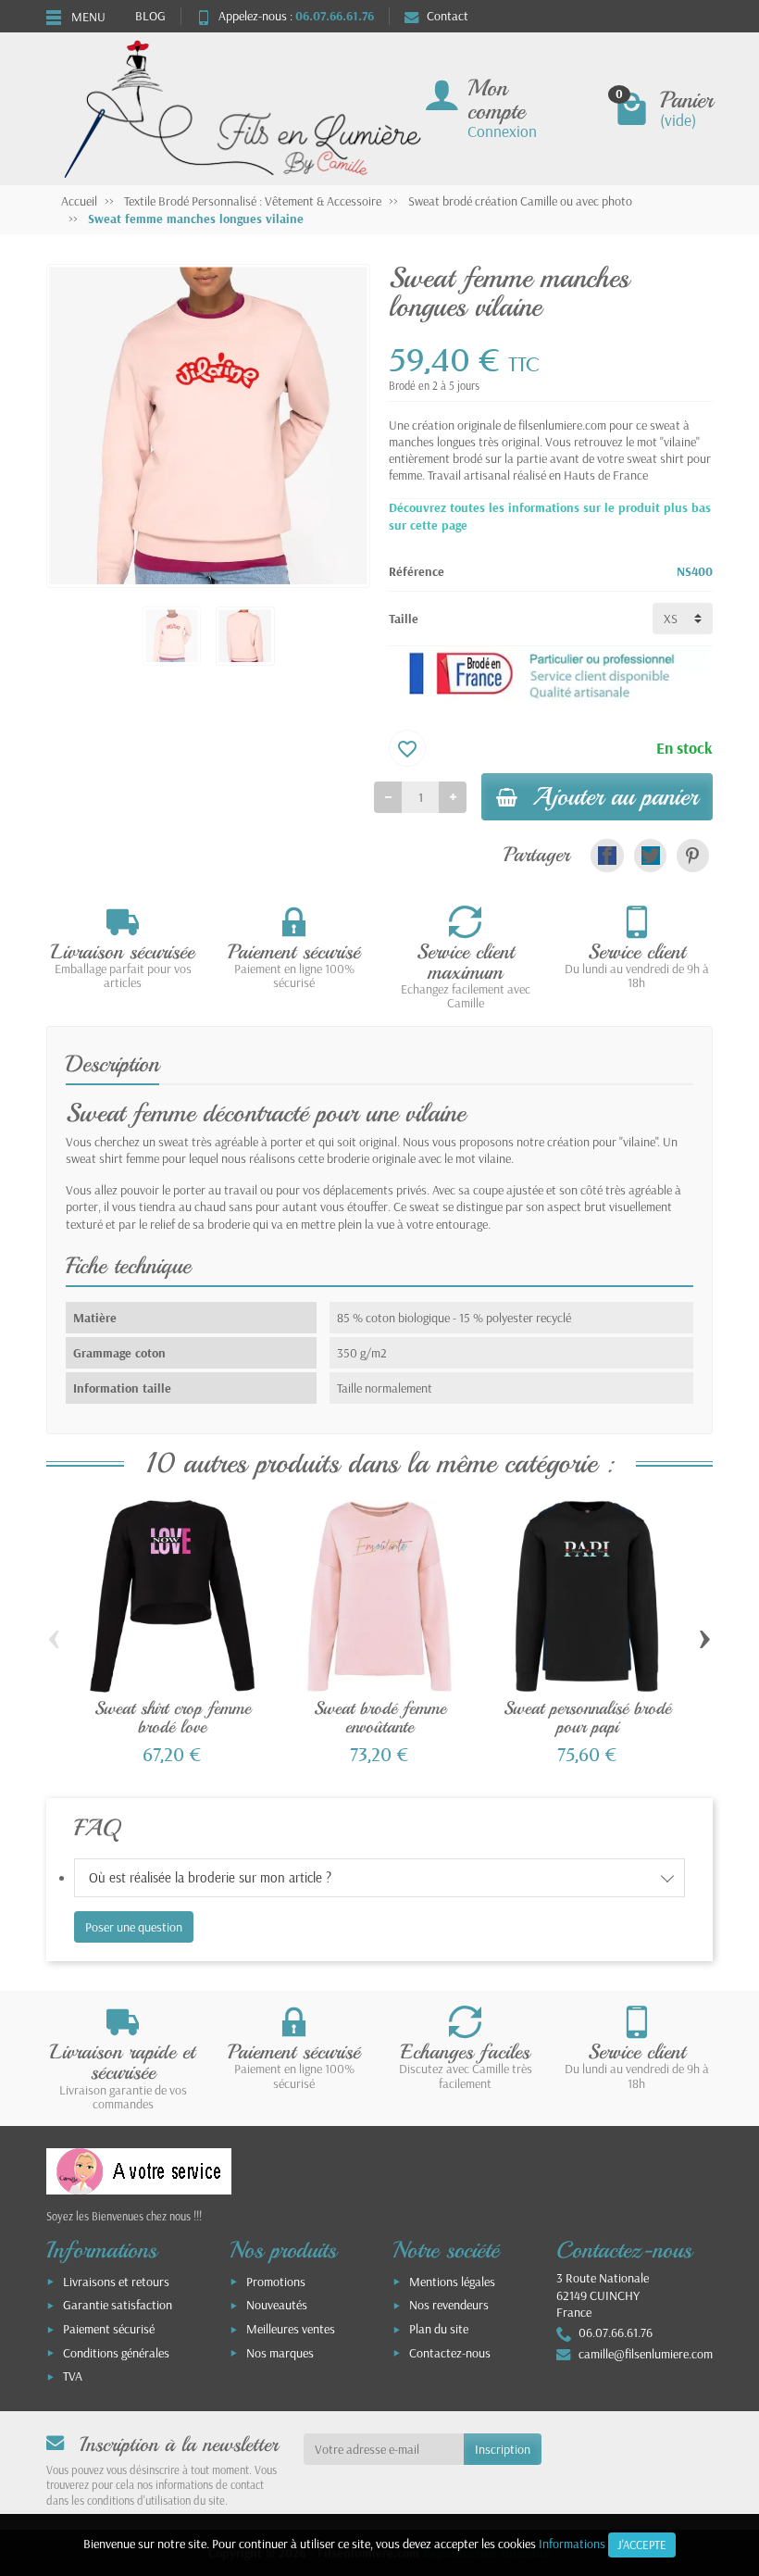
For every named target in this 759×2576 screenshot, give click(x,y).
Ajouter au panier (615, 796)
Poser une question (134, 1927)
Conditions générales (116, 2353)
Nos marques (280, 2353)
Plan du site (439, 2329)
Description (112, 1064)
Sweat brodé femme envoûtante (380, 1717)
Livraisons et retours (116, 2282)
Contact (448, 16)
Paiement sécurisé (109, 2329)
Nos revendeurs (449, 2305)
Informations (572, 2544)
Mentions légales (452, 2282)
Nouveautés (277, 2305)
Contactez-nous (450, 2353)
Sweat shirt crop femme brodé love (173, 1717)
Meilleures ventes (291, 2329)
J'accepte (642, 2545)
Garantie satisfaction (118, 2305)
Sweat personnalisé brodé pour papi (587, 1717)
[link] (607, 855)
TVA (73, 2376)
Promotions (276, 2282)
